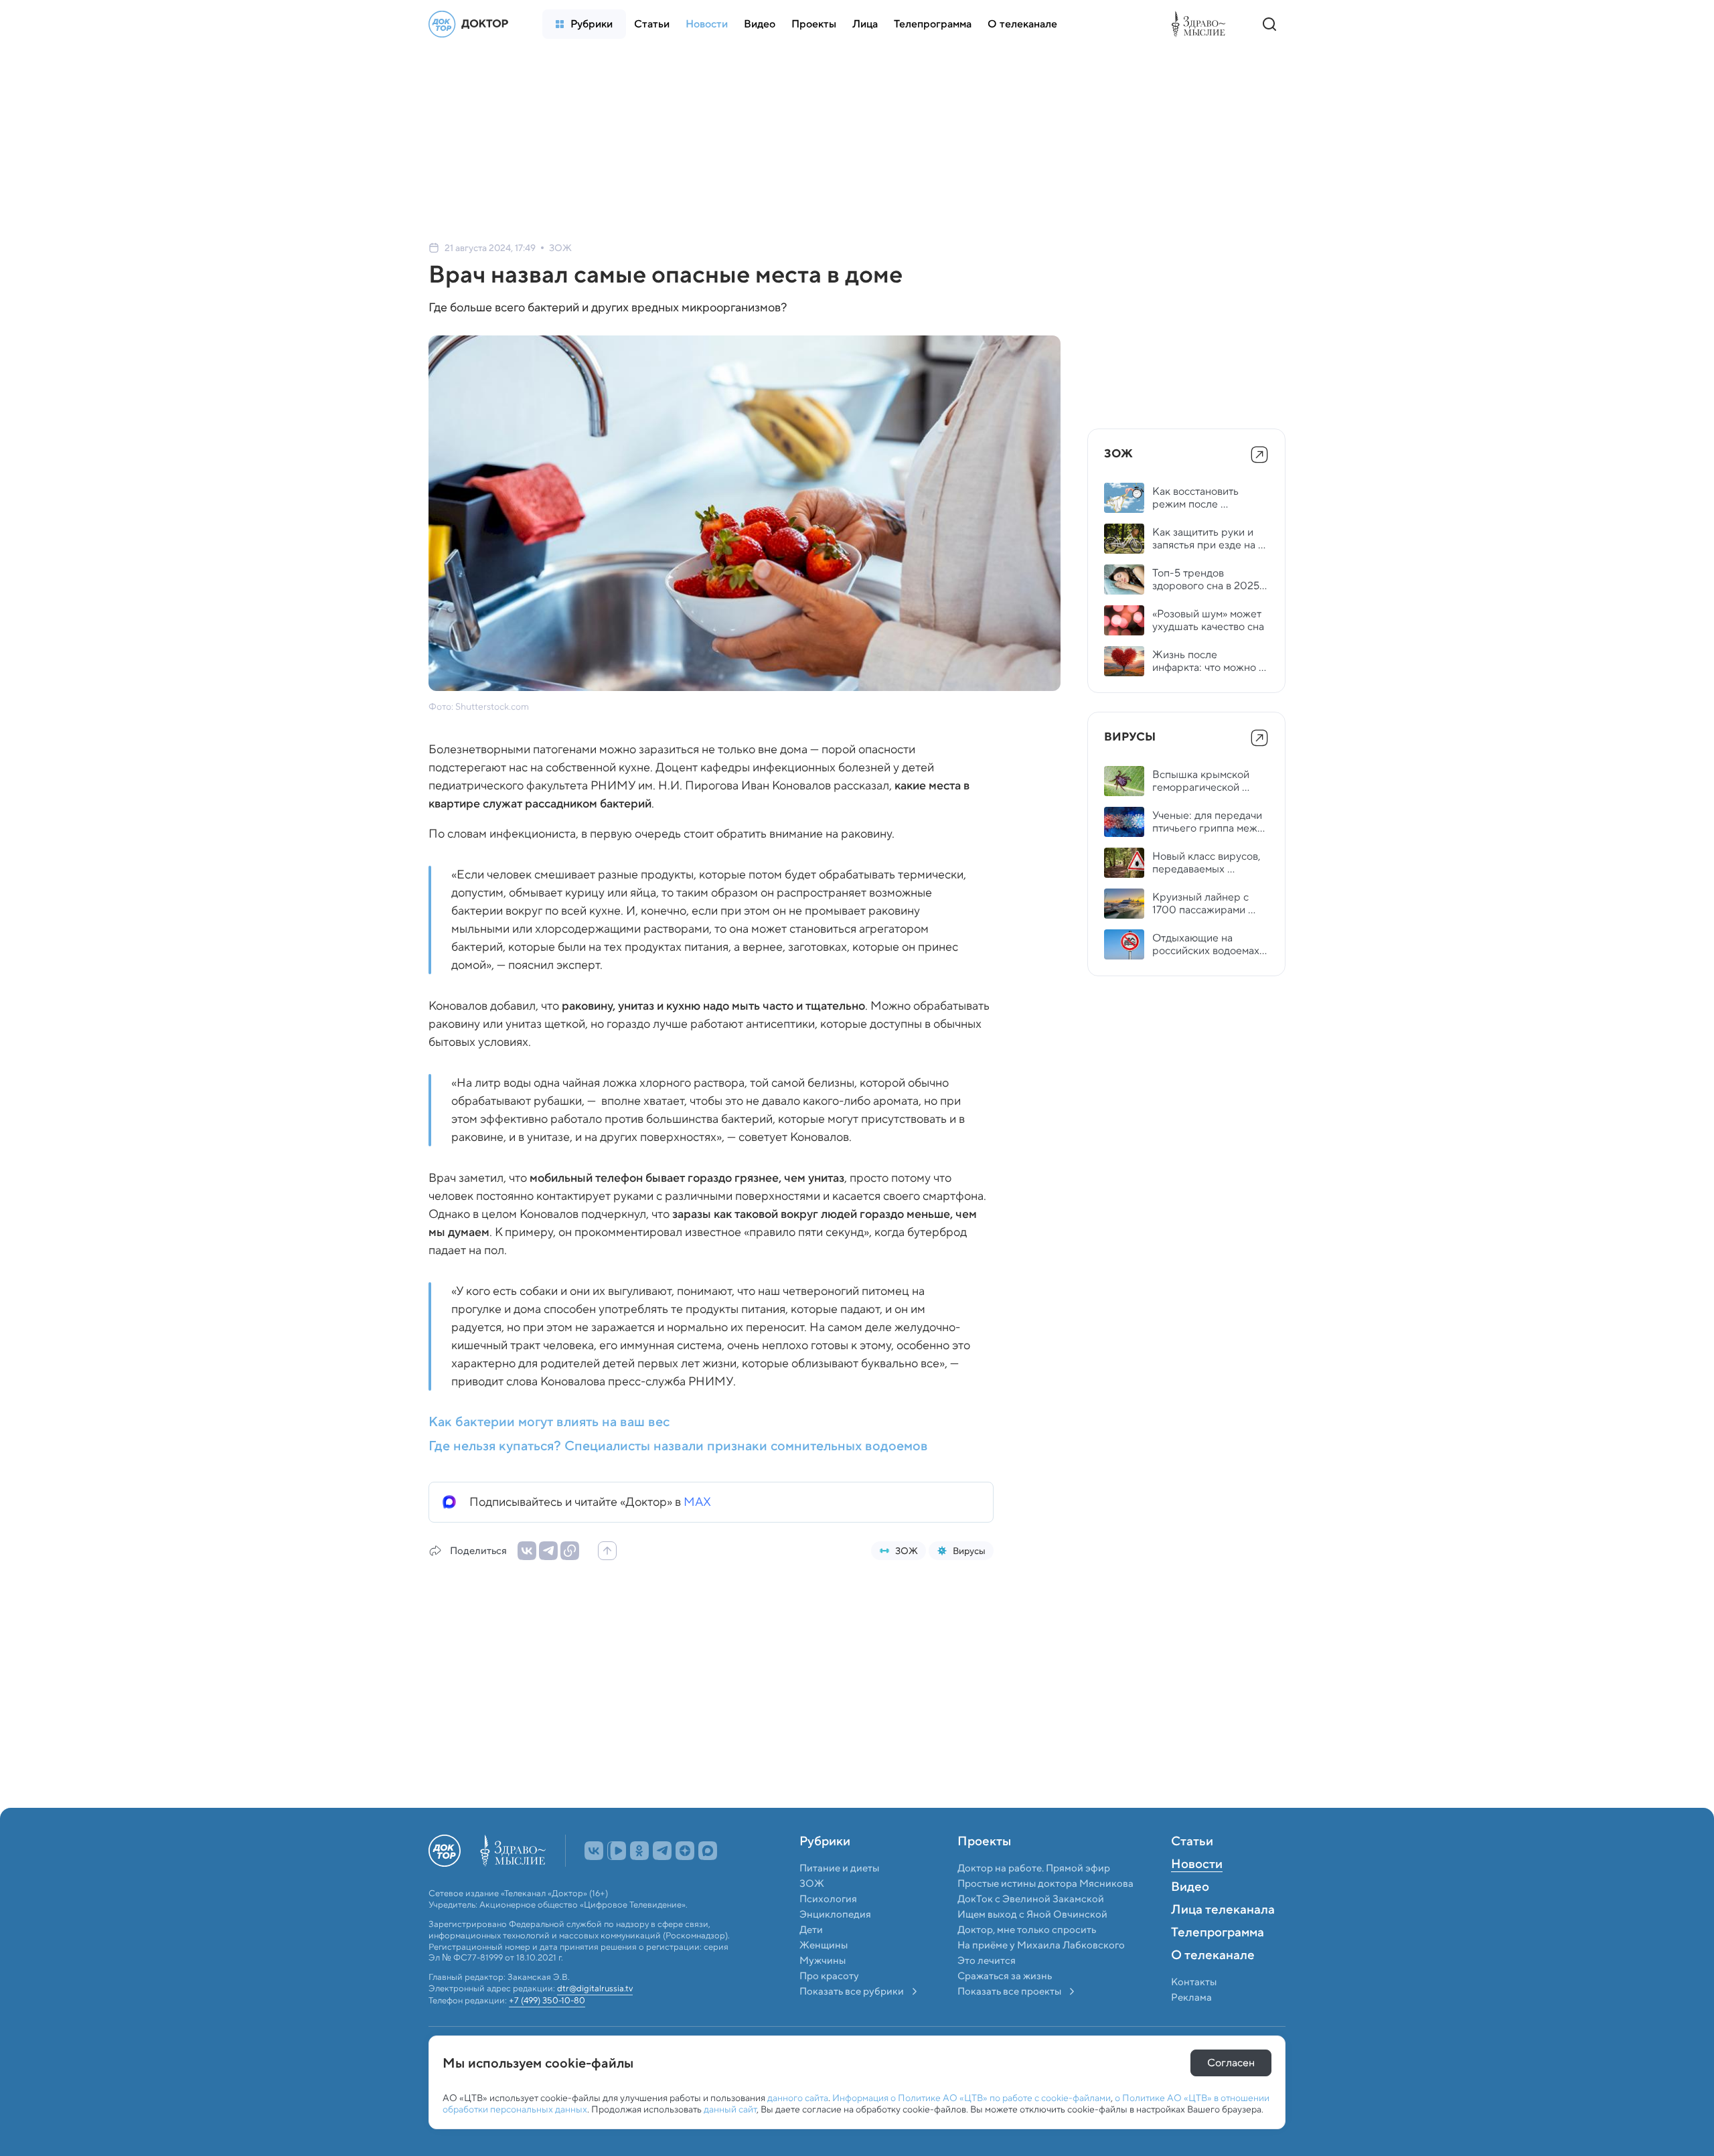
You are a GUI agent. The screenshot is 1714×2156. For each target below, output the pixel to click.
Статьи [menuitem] (1192, 1871)
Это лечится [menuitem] (987, 1990)
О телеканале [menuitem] (1213, 1985)
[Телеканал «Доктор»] (472, 24)
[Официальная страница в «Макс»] (708, 1880)
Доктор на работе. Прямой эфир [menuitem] (1034, 1898)
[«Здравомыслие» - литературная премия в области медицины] (1202, 24)
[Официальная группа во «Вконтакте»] (594, 1880)
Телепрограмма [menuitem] (1218, 1962)
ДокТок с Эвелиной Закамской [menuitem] (1031, 1928)
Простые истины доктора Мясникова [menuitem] (1045, 1913)
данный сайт (730, 2109)
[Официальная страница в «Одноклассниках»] (639, 1880)
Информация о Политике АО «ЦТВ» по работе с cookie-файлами (971, 2098)
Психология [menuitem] (828, 1928)
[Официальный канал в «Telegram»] (662, 1880)
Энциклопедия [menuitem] (835, 1944)
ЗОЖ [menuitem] (812, 1913)
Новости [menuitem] (1197, 1894)
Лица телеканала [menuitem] (1223, 1940)
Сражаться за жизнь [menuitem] (1005, 2005)
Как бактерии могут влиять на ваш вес (549, 1421)
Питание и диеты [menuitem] (839, 1898)
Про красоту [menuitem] (829, 2005)
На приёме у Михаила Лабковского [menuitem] (1041, 1975)
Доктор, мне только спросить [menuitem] (1027, 1959)
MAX (697, 1502)
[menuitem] (584, 24)
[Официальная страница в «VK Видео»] (617, 1880)
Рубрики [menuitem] (825, 1871)
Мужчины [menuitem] (823, 1990)
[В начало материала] (607, 1551)
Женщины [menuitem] (824, 1975)
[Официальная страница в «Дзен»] (685, 1880)
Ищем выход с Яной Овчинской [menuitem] (1032, 1944)
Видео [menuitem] (1190, 1917)
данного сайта (798, 2098)
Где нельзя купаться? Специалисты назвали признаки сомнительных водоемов (678, 1446)
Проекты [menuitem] (984, 1871)
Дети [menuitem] (812, 1959)
